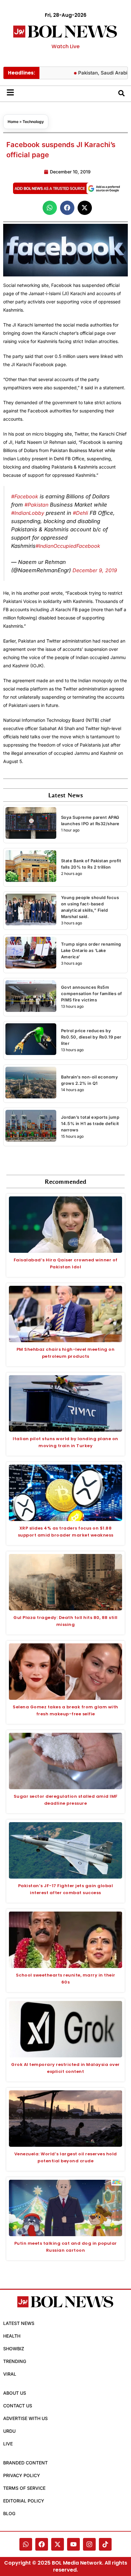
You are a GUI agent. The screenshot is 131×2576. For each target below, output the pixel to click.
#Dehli (80, 513)
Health (12, 2336)
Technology (33, 122)
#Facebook (25, 496)
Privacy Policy (22, 2475)
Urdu (9, 2431)
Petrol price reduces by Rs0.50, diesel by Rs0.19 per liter (91, 1037)
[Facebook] (42, 2544)
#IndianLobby (28, 513)
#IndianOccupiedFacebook (68, 546)
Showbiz (14, 2349)
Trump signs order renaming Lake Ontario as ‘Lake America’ (91, 950)
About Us (15, 2393)
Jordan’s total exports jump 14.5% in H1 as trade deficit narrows (90, 1123)
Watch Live (65, 46)
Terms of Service (24, 2488)
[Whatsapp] (26, 2544)
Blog (9, 2513)
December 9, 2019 (95, 570)
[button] (50, 208)
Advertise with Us (25, 2418)
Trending (15, 2361)
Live (8, 2444)
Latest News (19, 2323)
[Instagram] (89, 2544)
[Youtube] (73, 2544)
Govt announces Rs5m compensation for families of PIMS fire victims (92, 994)
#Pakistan (36, 505)
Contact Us (18, 2406)
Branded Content (25, 2463)
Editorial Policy (24, 2501)
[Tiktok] (105, 2544)
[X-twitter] (58, 2544)
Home (13, 122)
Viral (10, 2374)
